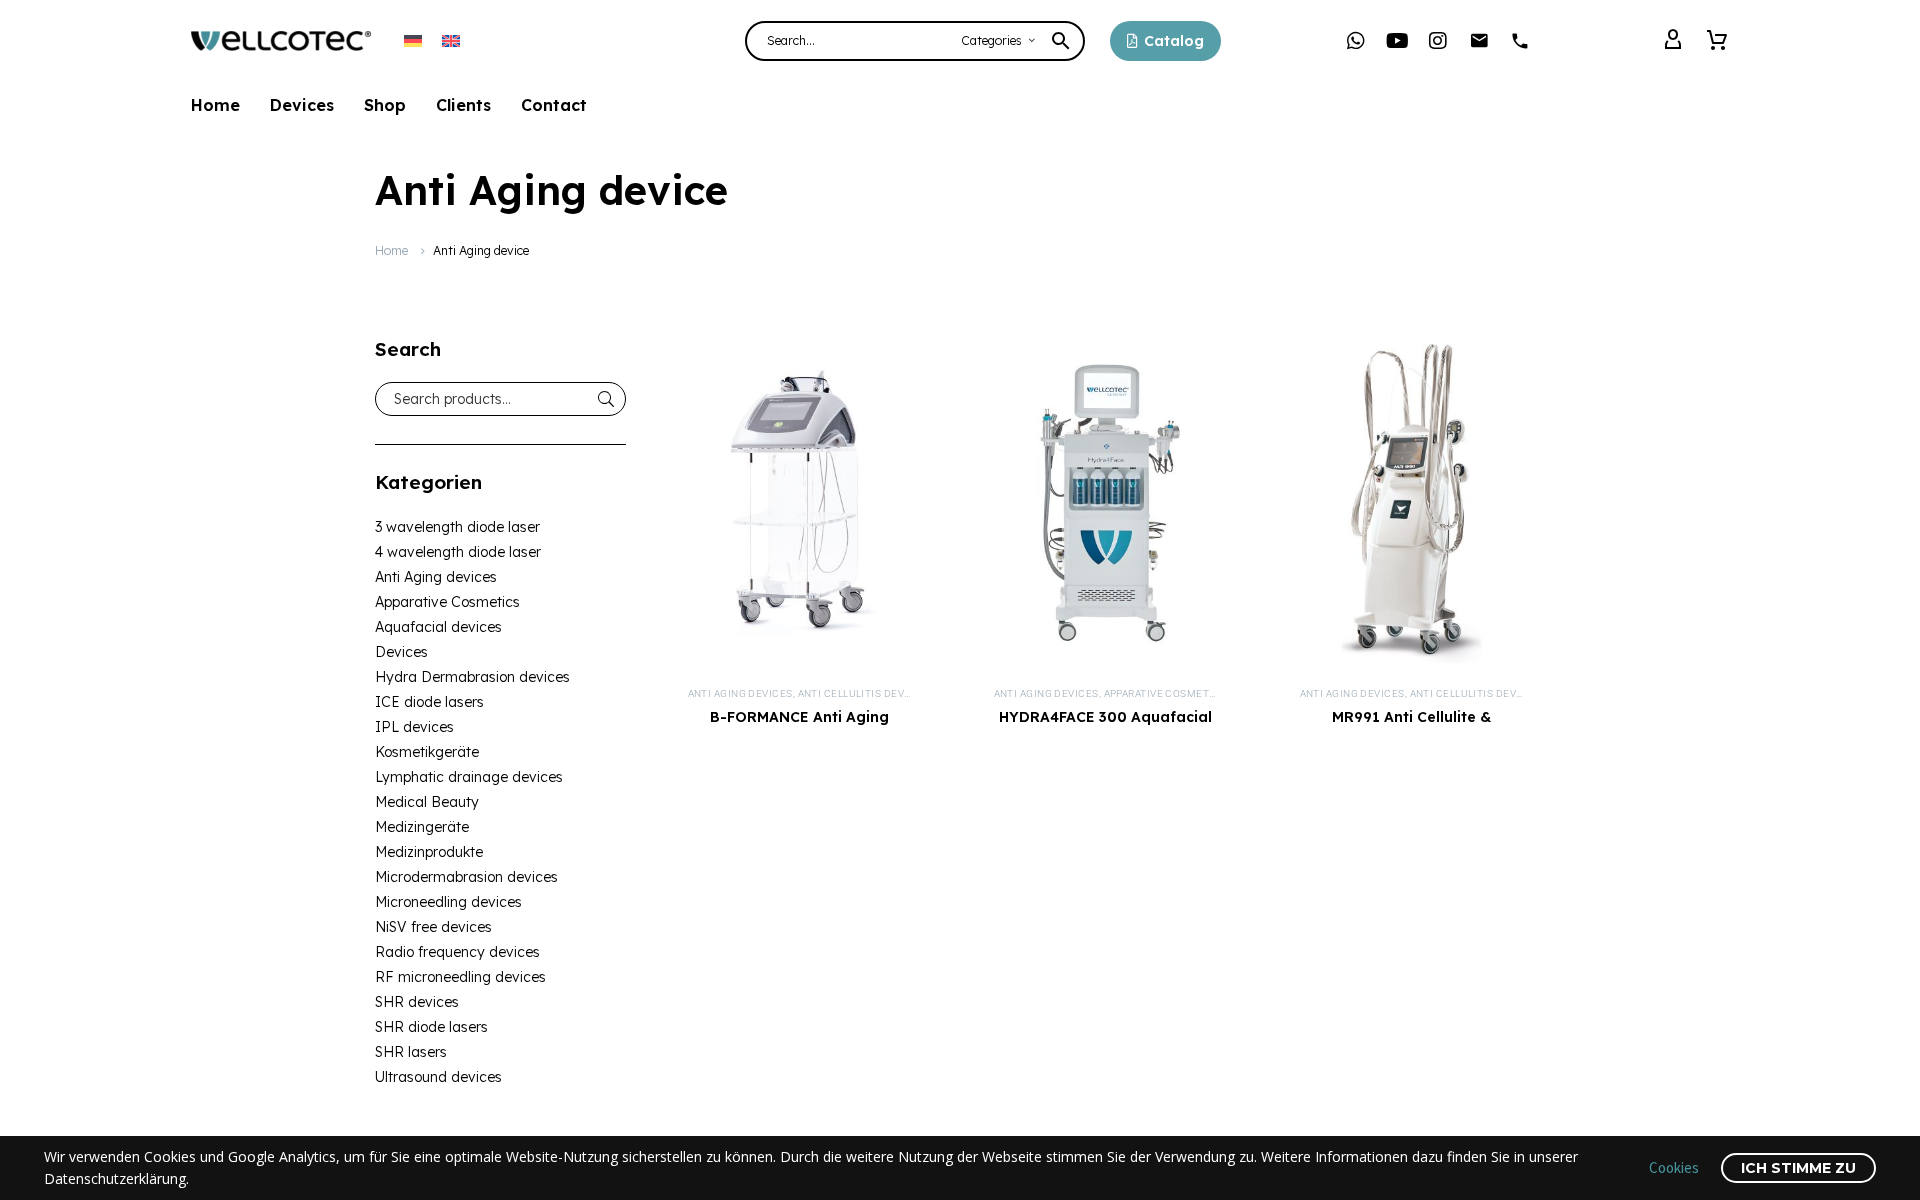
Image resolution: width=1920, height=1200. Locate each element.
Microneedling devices (448, 902)
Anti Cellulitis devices (863, 693)
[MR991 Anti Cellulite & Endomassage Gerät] (1412, 503)
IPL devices (414, 727)
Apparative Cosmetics (447, 602)
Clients (463, 105)
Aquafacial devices (438, 627)
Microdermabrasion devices (466, 877)
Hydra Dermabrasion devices (472, 677)
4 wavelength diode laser (458, 552)
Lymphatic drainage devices (469, 777)
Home (215, 105)
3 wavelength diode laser (457, 527)
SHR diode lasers (431, 1027)
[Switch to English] (451, 40)
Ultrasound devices (438, 1077)
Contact (554, 105)
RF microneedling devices (460, 977)
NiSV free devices (433, 927)
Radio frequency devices (457, 952)
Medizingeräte (422, 827)
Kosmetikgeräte (427, 752)
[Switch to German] (413, 40)
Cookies (1674, 1167)
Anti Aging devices (436, 577)
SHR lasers (411, 1052)
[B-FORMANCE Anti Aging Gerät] (800, 503)
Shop (385, 105)
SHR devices (417, 1002)
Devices (302, 105)
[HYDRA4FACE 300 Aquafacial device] (1106, 503)
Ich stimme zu (1798, 1168)
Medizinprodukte (429, 852)
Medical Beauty (427, 802)
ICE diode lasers (429, 702)
